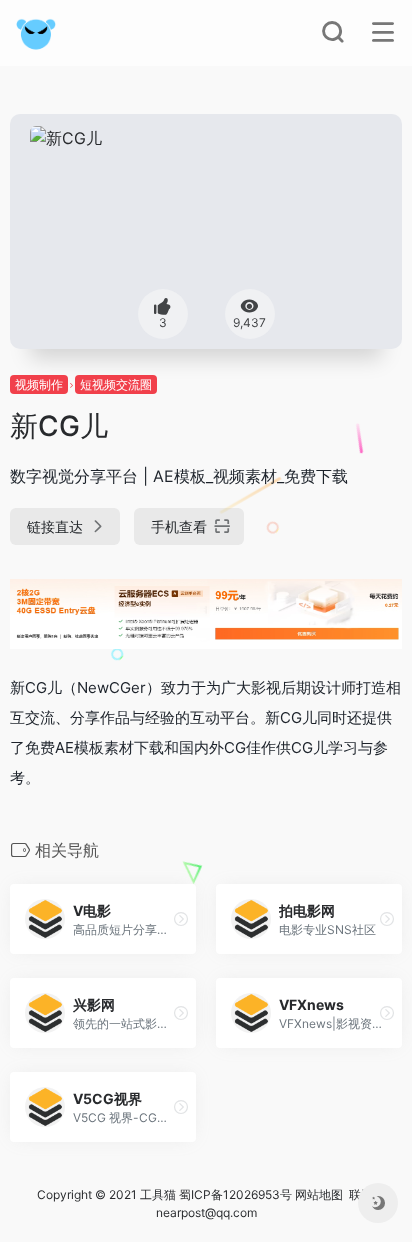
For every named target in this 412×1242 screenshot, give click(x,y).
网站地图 (319, 1194)
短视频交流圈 (116, 384)
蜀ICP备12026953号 (235, 1194)
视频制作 (39, 384)
